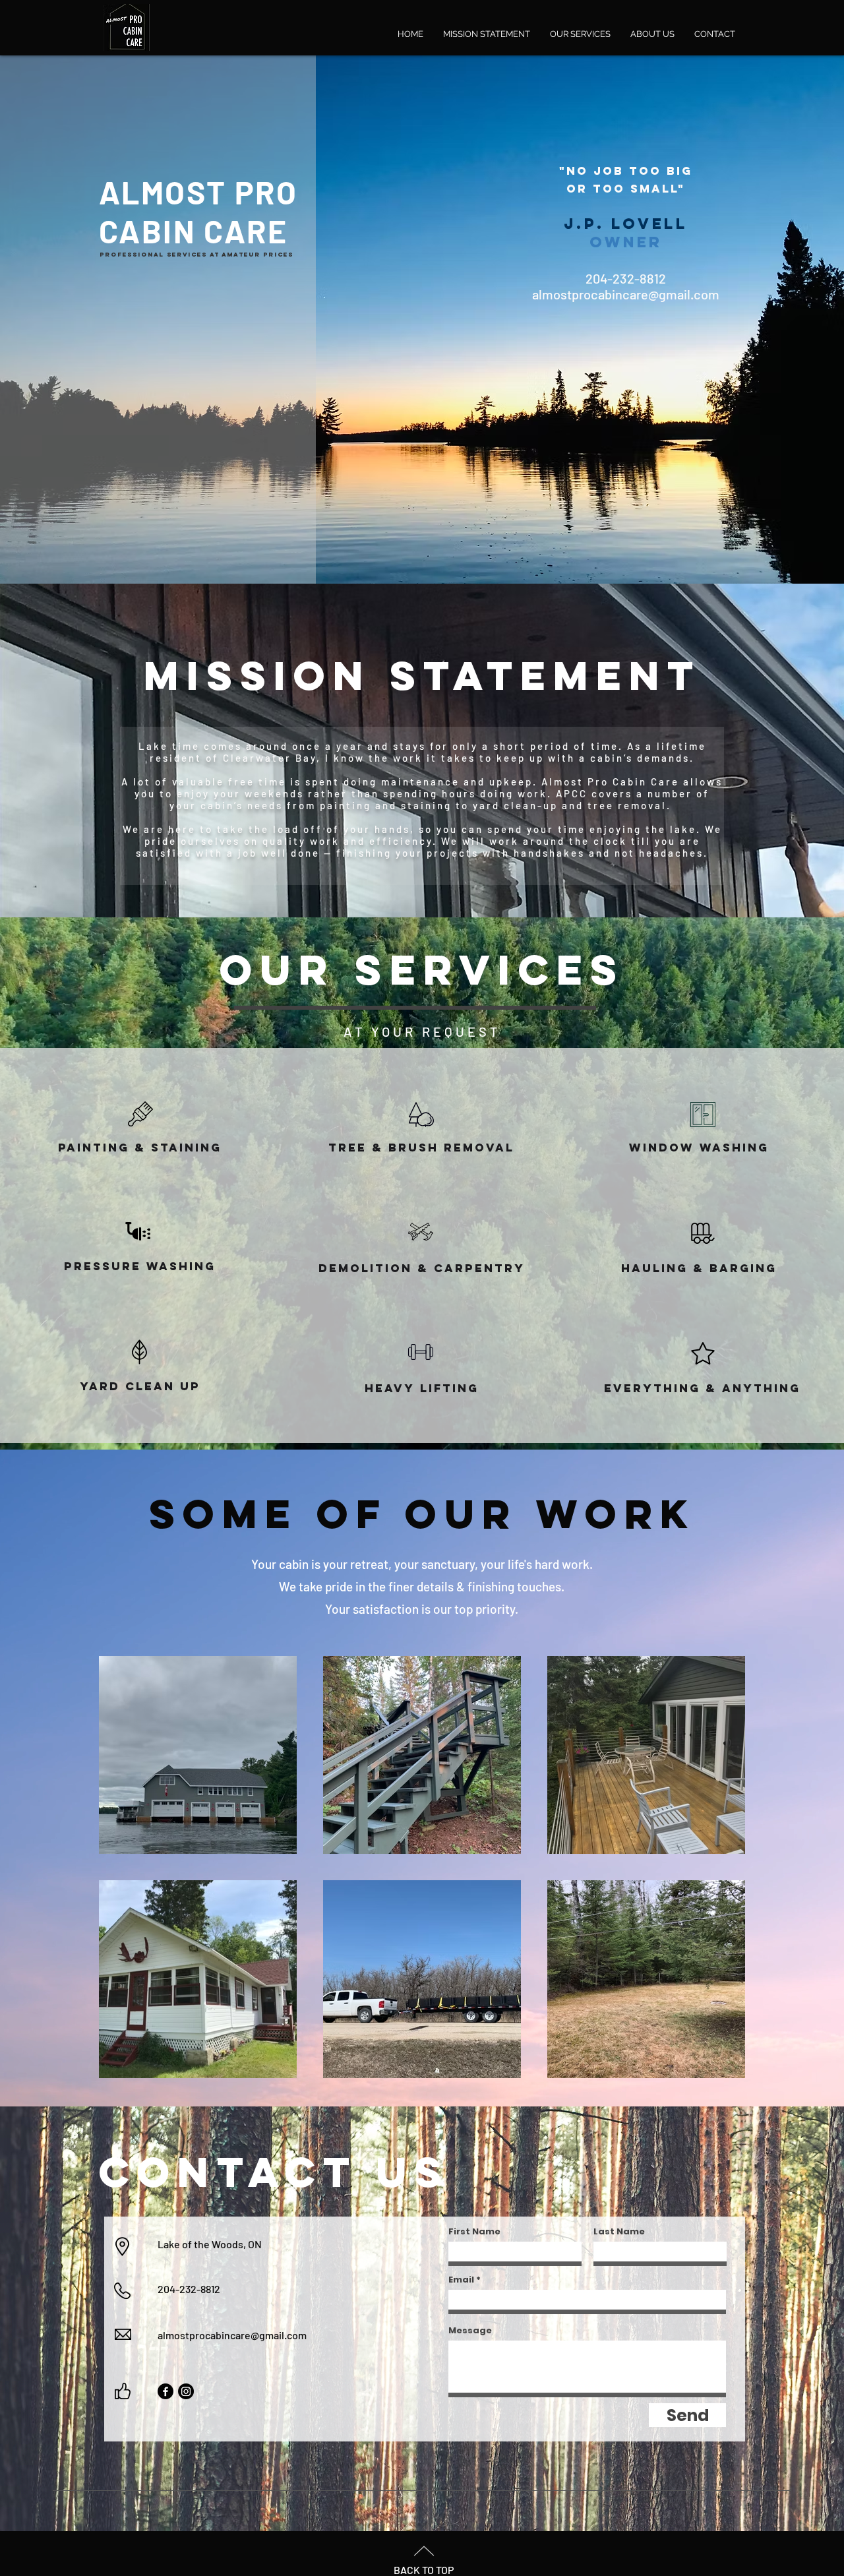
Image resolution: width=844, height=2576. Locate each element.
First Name (474, 2231)
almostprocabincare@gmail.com (232, 2335)
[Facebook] (166, 2391)
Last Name (619, 2231)
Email (461, 2280)
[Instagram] (186, 2391)
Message (470, 2330)
